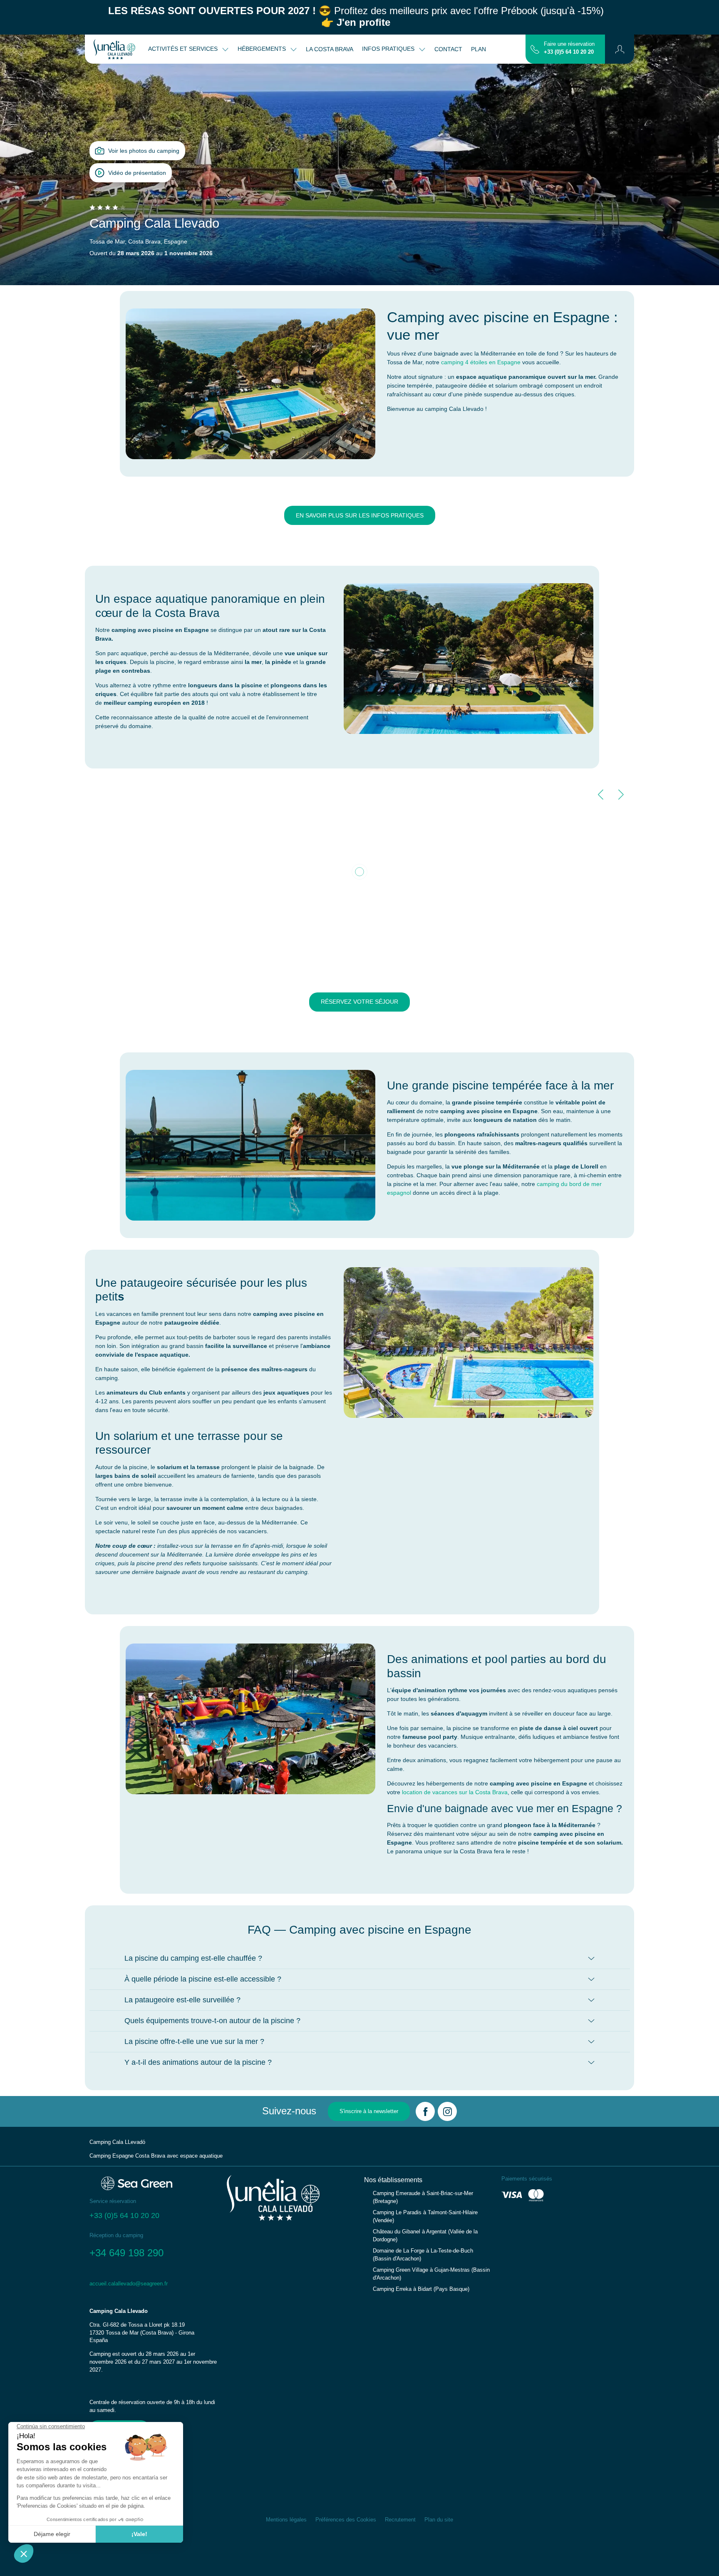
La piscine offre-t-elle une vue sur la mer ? (194, 2041)
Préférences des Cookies (346, 2520)
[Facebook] (425, 2111)
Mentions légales (286, 2520)
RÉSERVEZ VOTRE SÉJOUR (359, 1002)
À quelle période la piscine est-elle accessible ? (203, 1979)
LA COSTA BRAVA (330, 49)
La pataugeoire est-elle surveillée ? (182, 2000)
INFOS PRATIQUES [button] (389, 49)
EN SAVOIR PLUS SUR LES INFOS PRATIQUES (360, 515)
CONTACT (448, 49)
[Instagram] (447, 2111)
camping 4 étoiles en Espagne (481, 362)
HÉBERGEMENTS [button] (263, 49)
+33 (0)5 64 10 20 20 (569, 52)
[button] (620, 49)
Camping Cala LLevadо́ (117, 2142)
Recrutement (400, 2520)
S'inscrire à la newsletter (369, 2111)
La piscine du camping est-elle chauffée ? (193, 1958)
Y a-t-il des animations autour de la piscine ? (198, 2062)
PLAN (479, 49)
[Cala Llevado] (114, 49)
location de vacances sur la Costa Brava (455, 1792)
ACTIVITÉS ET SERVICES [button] (184, 49)
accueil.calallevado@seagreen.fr (129, 2284)
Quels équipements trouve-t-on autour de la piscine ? (212, 2021)
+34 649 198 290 (126, 2253)
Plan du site (439, 2520)
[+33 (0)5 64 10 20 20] (535, 49)
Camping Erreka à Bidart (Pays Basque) (421, 2289)
